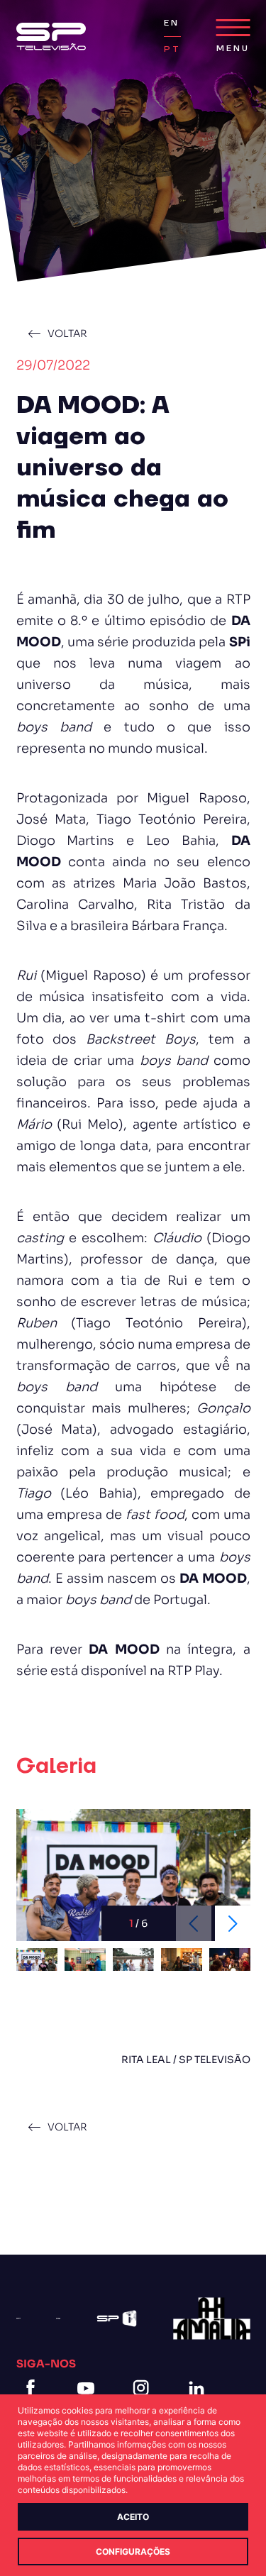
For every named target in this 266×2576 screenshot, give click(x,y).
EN (172, 23)
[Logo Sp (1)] (51, 37)
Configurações (133, 2552)
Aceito (133, 2517)
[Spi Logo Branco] (117, 2318)
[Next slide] (233, 1923)
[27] (211, 2318)
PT (172, 49)
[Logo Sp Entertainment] (58, 2319)
